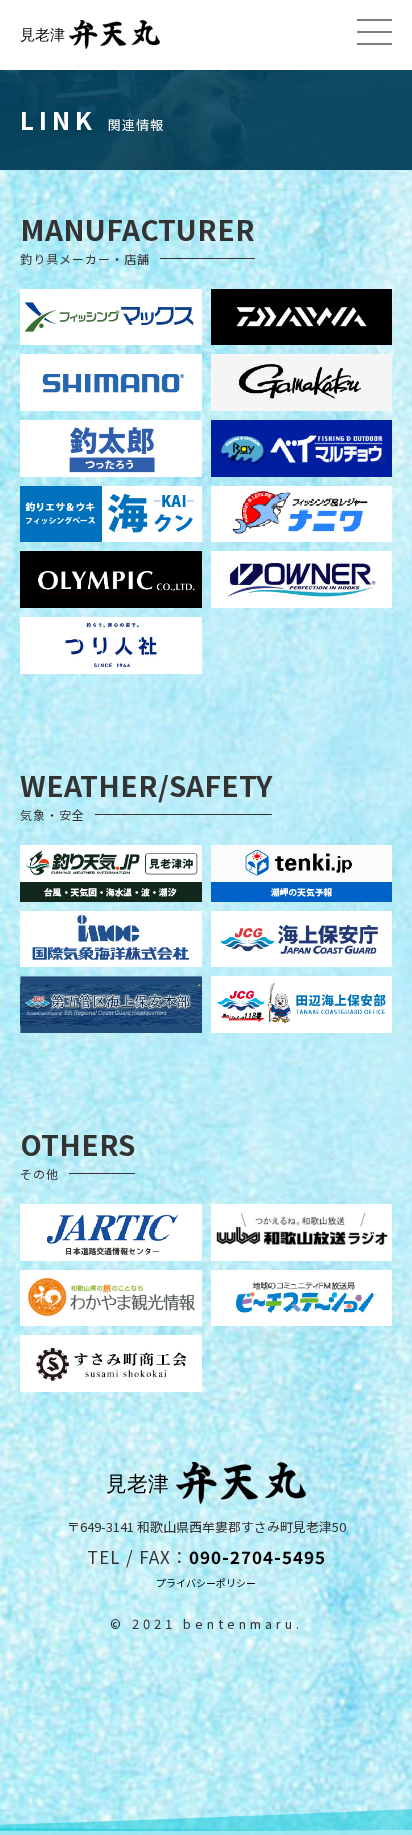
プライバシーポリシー (206, 1582)
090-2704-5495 (257, 1556)
